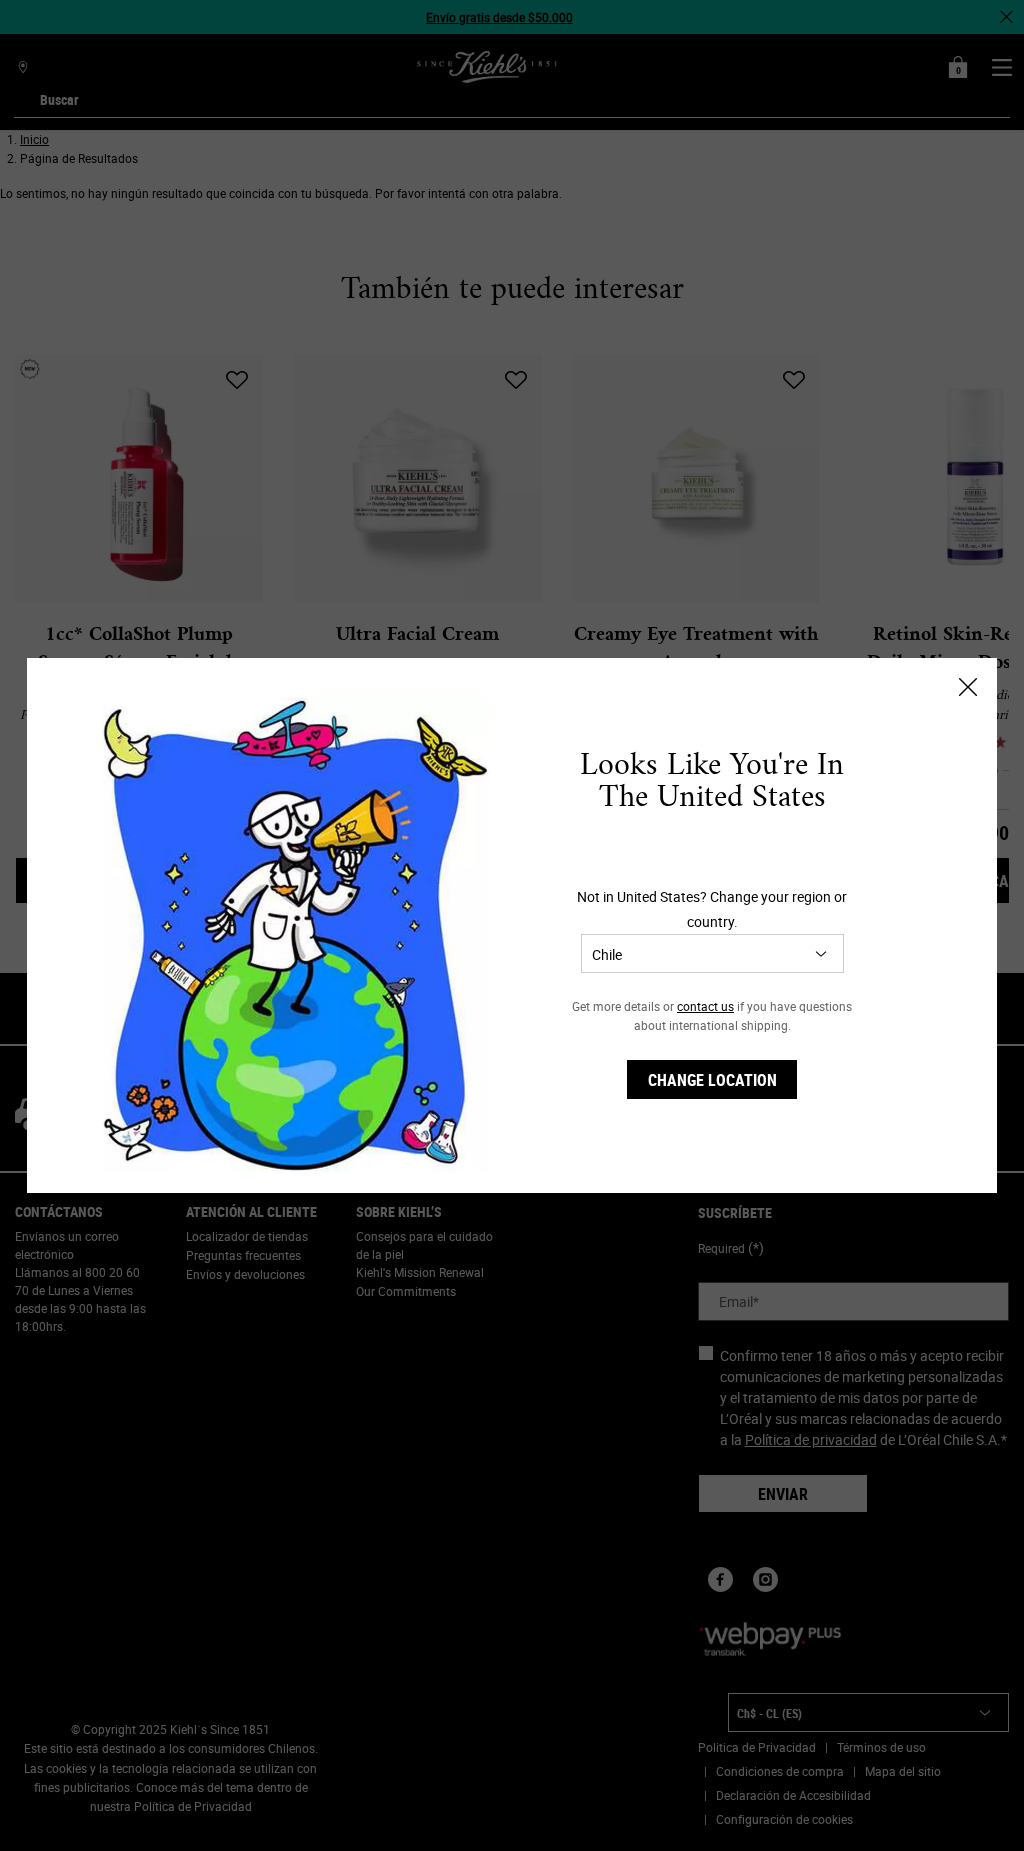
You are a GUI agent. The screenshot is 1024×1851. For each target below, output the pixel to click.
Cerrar (968, 687)
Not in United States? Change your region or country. (712, 909)
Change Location (712, 1080)
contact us (705, 1006)
